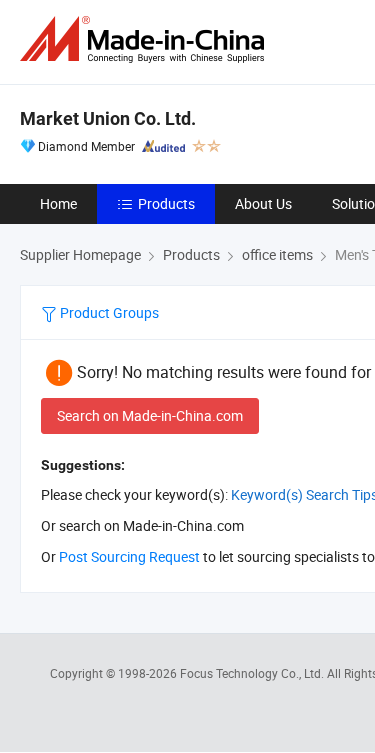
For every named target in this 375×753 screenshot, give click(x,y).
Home (58, 203)
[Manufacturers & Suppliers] (146, 39)
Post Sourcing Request (129, 556)
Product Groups (108, 312)
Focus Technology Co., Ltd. (253, 673)
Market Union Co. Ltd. (108, 118)
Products (166, 203)
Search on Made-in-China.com (150, 415)
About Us (263, 203)
